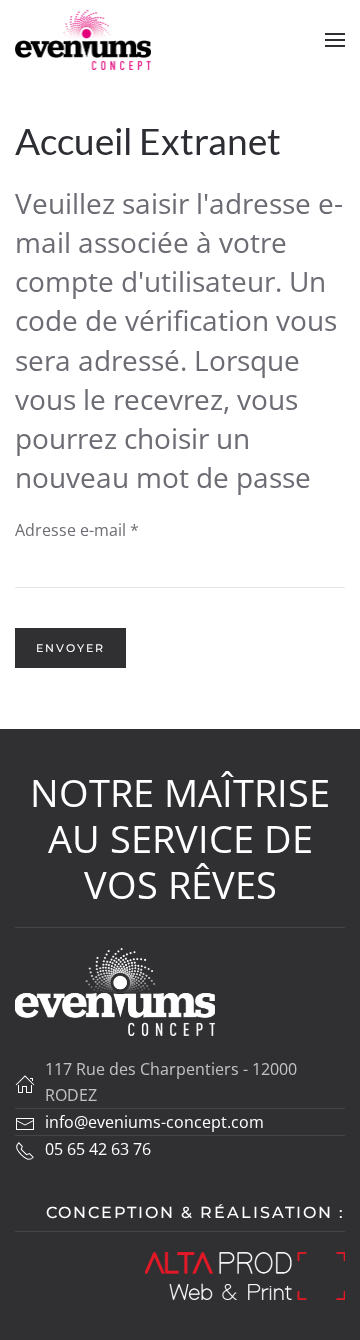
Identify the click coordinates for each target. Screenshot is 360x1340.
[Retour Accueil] (83, 40)
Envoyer (70, 648)
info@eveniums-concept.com (154, 1122)
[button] (335, 40)
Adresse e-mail (77, 530)
